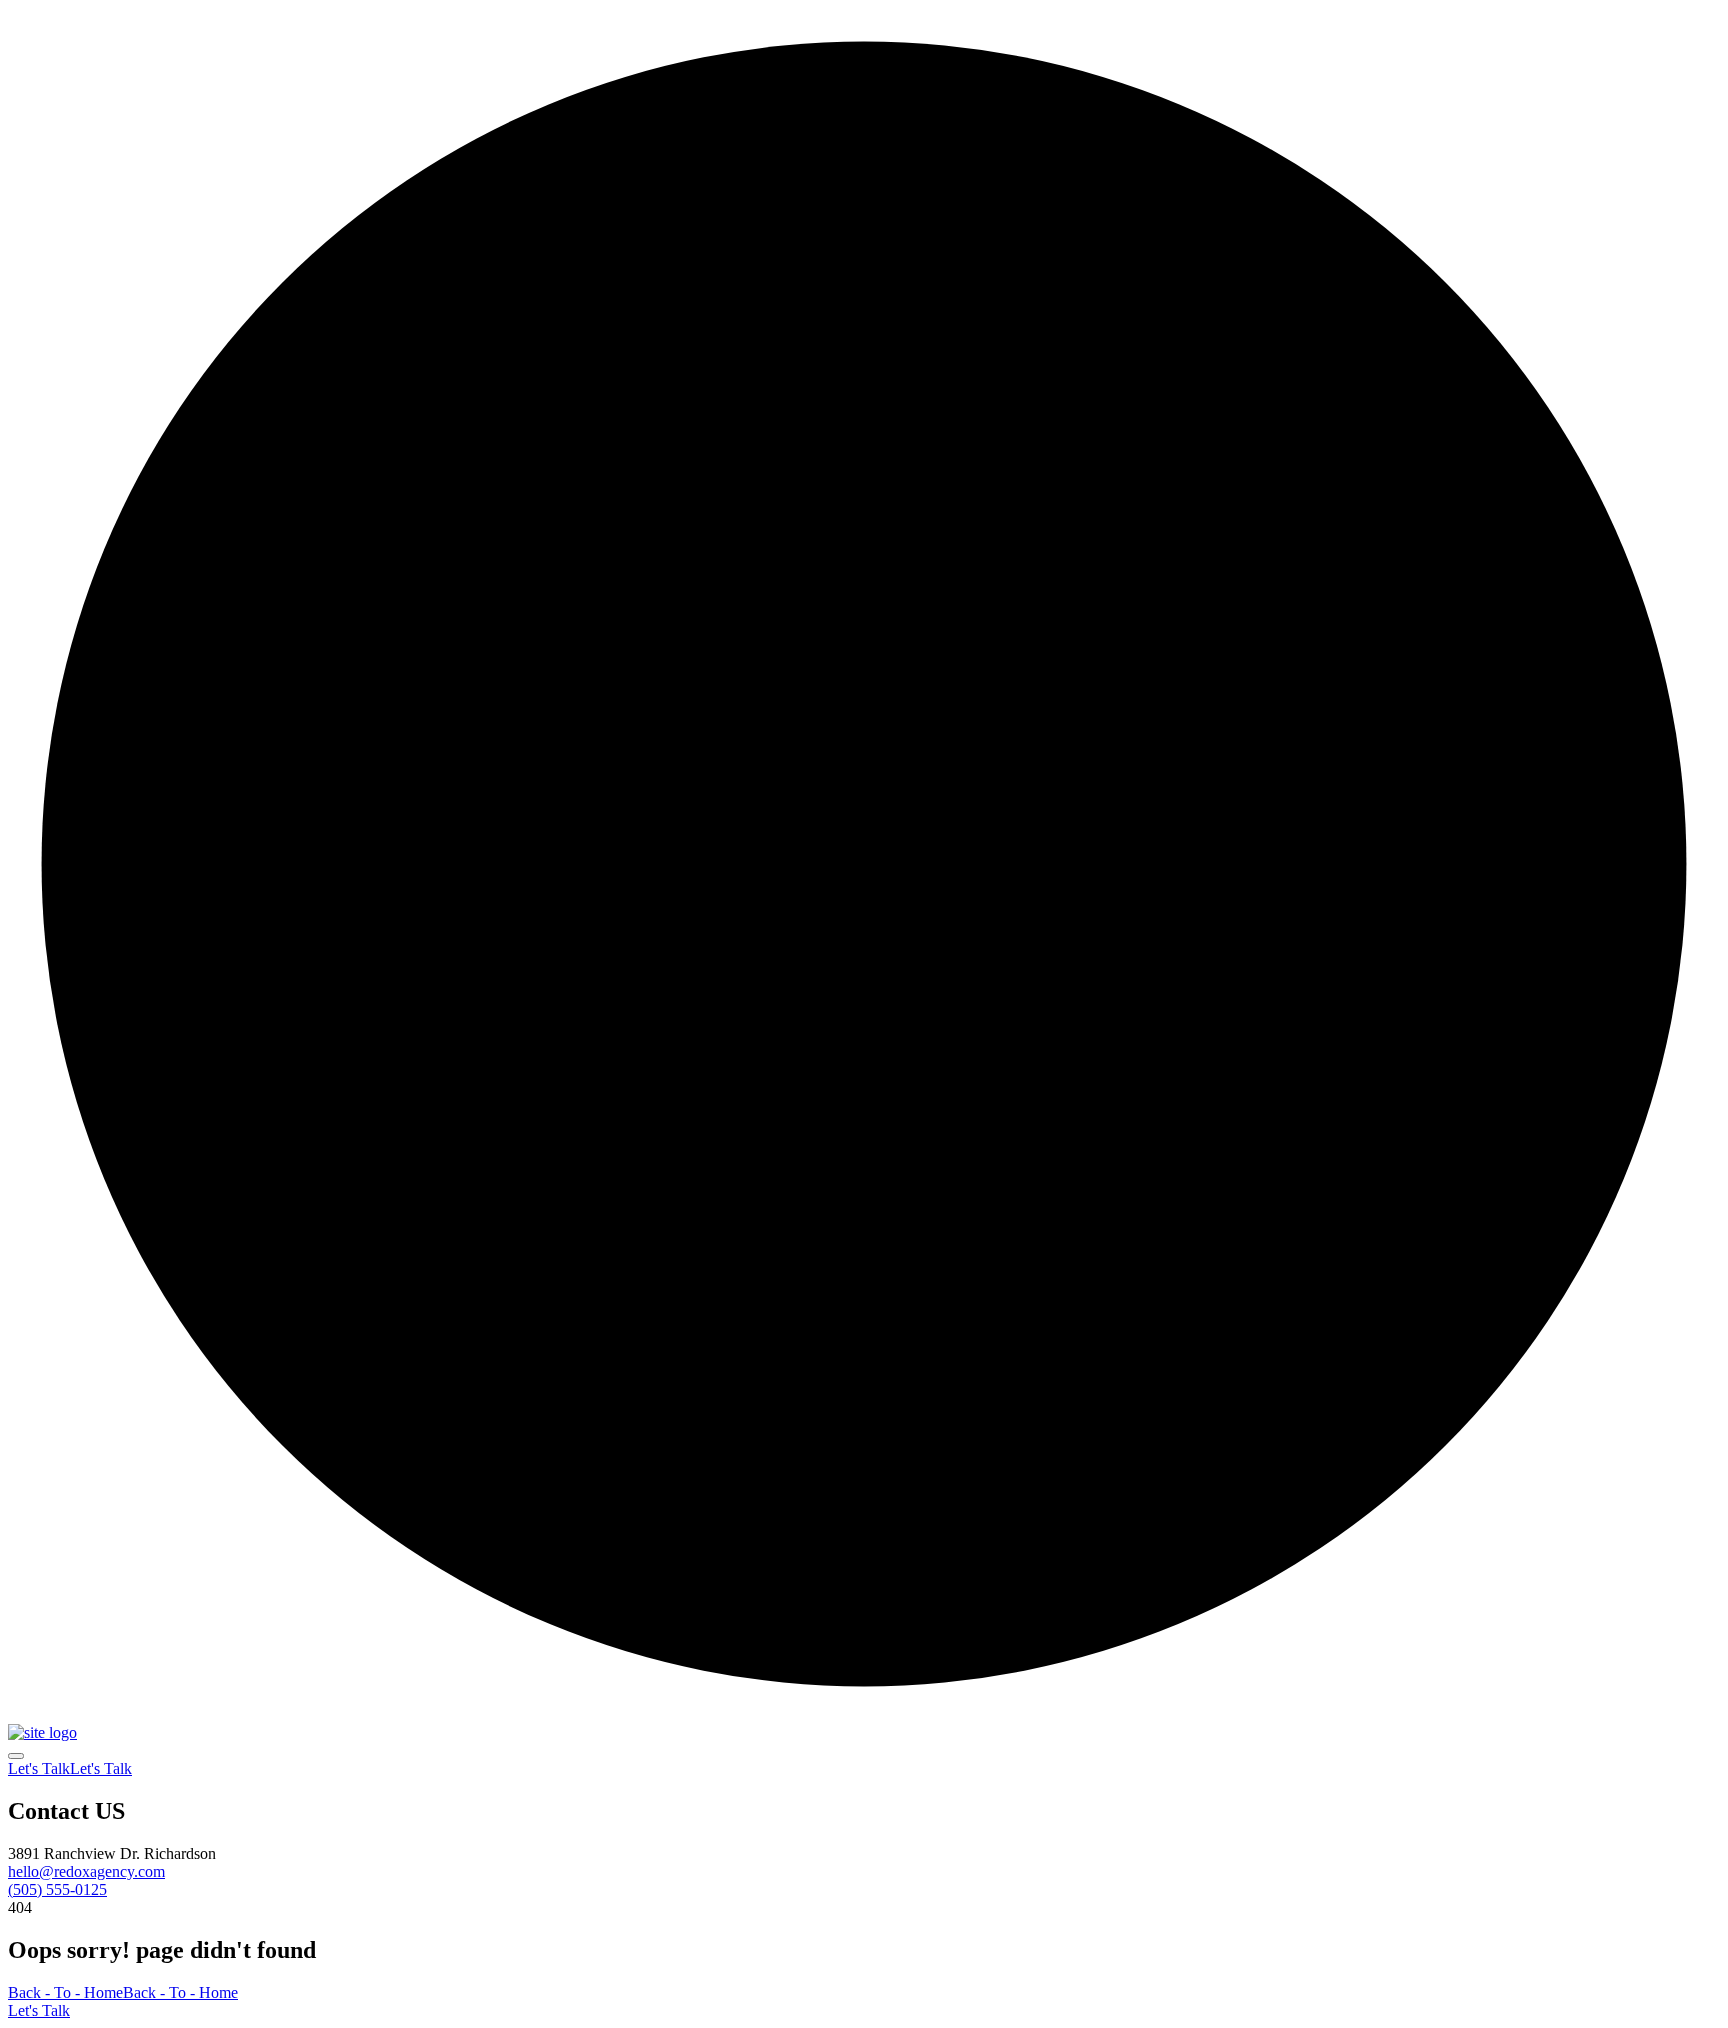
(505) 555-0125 (57, 1889)
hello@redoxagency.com (86, 1871)
